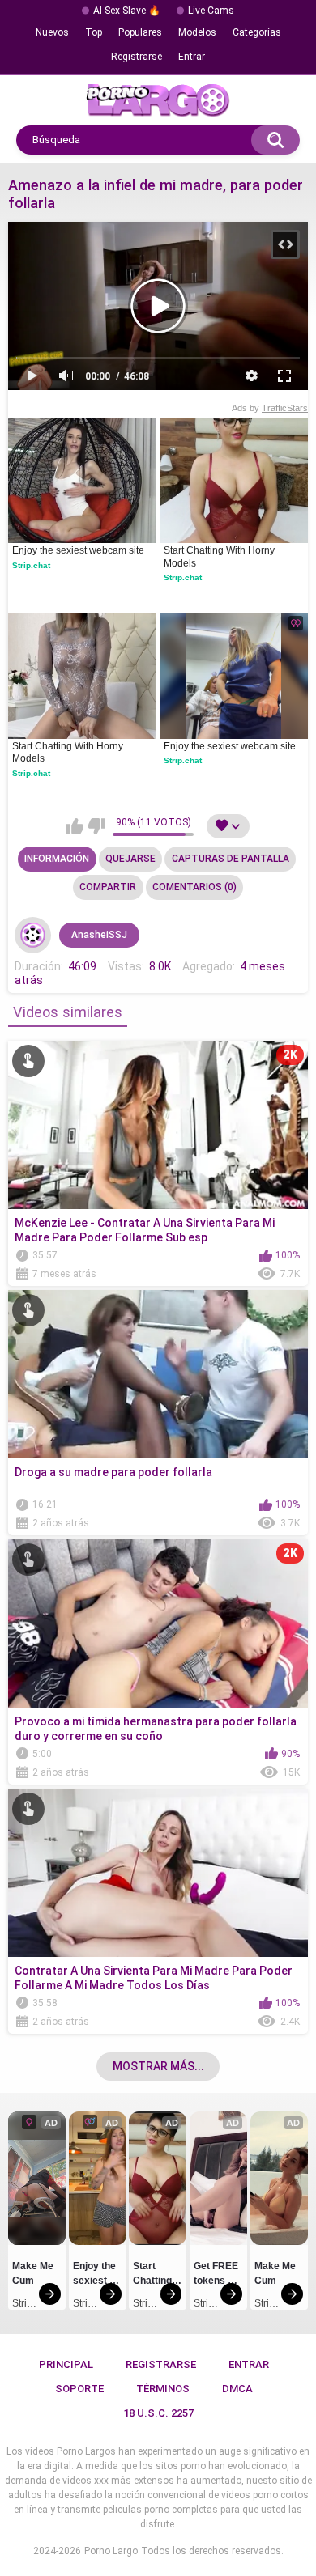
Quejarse (130, 859)
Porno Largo (111, 2551)
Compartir (108, 887)
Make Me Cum (34, 2273)
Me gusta (75, 826)
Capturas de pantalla (231, 859)
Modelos (197, 32)
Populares (140, 32)
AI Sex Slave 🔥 (127, 11)
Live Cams (211, 11)
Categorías (257, 32)
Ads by (270, 408)
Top (94, 32)
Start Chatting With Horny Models (220, 557)
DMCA (237, 2389)
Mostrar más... (158, 2066)
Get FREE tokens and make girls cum (218, 2276)
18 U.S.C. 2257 (158, 2413)
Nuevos (52, 32)
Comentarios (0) (194, 887)
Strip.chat (31, 565)
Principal (66, 2364)
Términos (163, 2389)
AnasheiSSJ (99, 935)
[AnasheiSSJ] (33, 936)
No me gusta (96, 826)
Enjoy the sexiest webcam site (78, 550)
